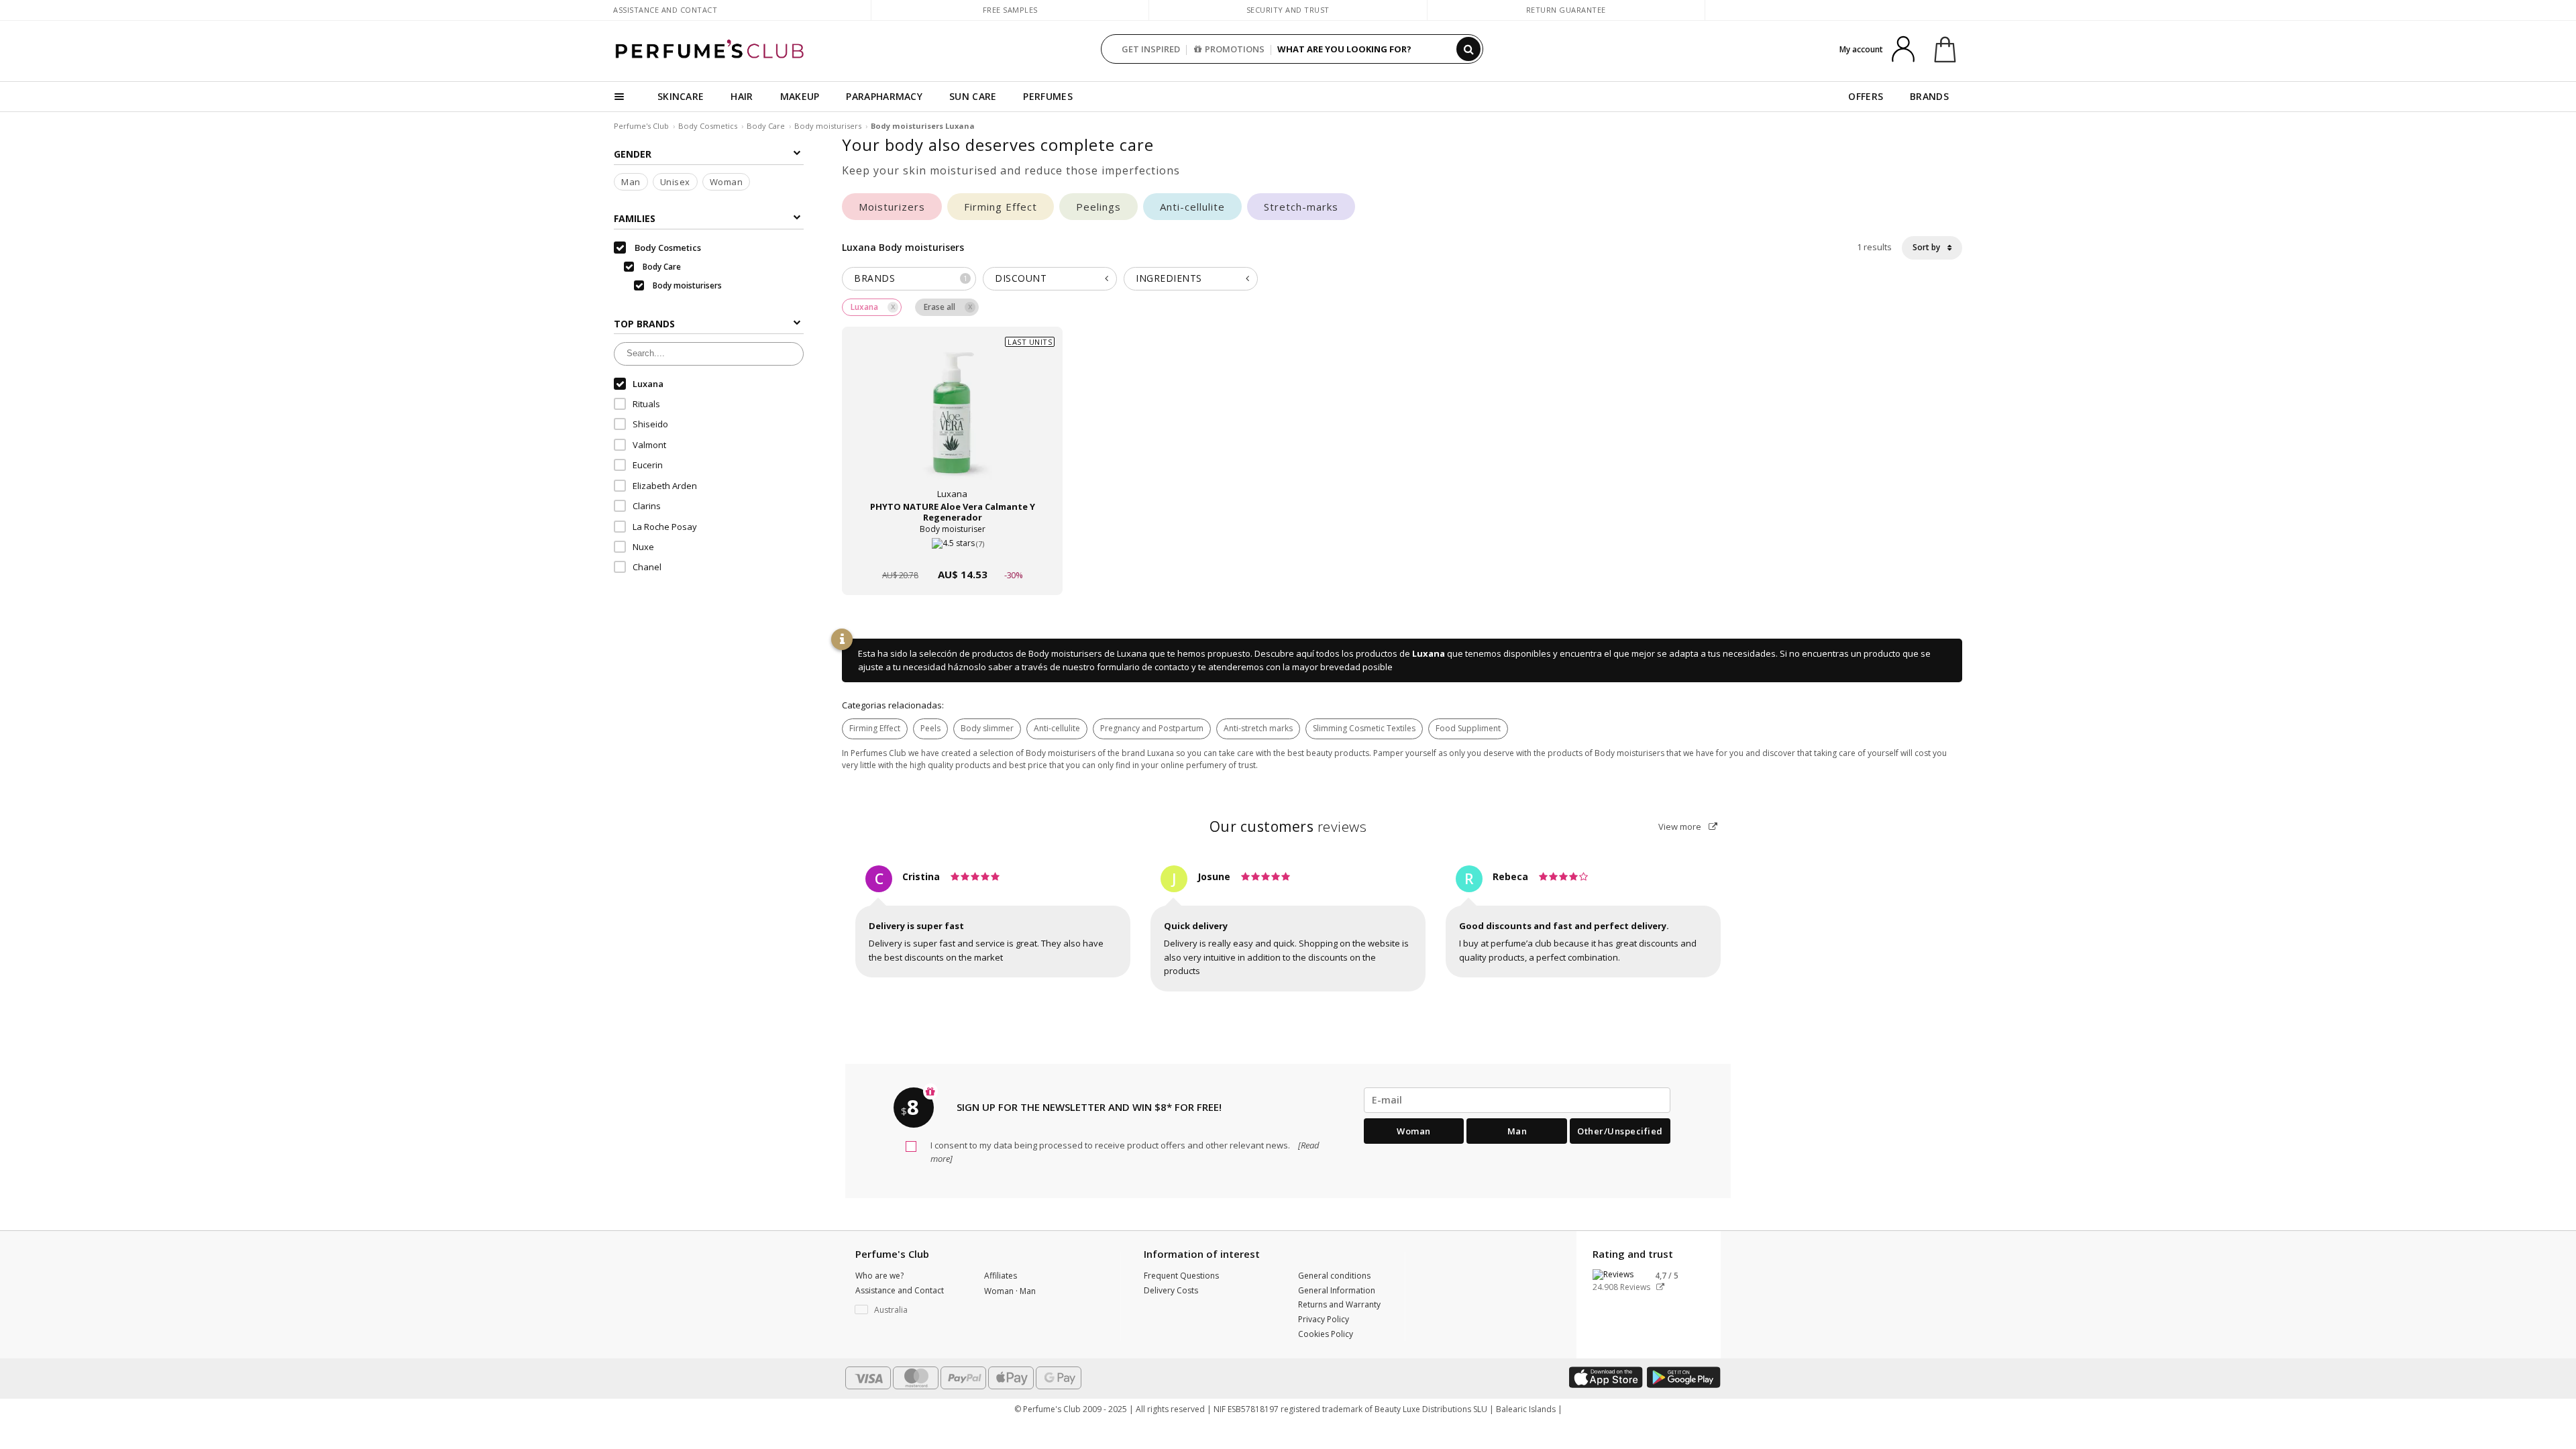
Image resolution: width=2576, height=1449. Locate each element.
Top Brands (644, 324)
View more (1681, 826)
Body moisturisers (828, 126)
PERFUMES (1048, 96)
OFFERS (1866, 96)
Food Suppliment (1468, 728)
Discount (1021, 278)
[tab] (909, 279)
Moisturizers (892, 207)
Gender (633, 154)
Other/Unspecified (1620, 1131)
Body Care (766, 126)
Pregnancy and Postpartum (1152, 728)
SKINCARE (681, 96)
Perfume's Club (641, 126)
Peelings (1098, 207)
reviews (1288, 826)
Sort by (1927, 247)
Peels (930, 728)
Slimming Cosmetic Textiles (1364, 728)
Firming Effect (1001, 207)
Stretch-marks (1301, 207)
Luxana (1429, 653)
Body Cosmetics (708, 126)
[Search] (1468, 49)
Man (631, 182)
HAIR (742, 96)
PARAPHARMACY (884, 96)
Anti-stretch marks (1258, 728)
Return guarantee (1566, 10)
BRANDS (1929, 96)
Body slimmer (987, 728)
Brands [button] (911, 278)
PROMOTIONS (1235, 49)
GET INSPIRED (1151, 49)
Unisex (675, 182)
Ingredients (1169, 278)
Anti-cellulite (1192, 207)
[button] (910, 1310)
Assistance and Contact (665, 10)
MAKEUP (800, 96)
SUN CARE (973, 96)
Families (635, 218)
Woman (727, 182)
